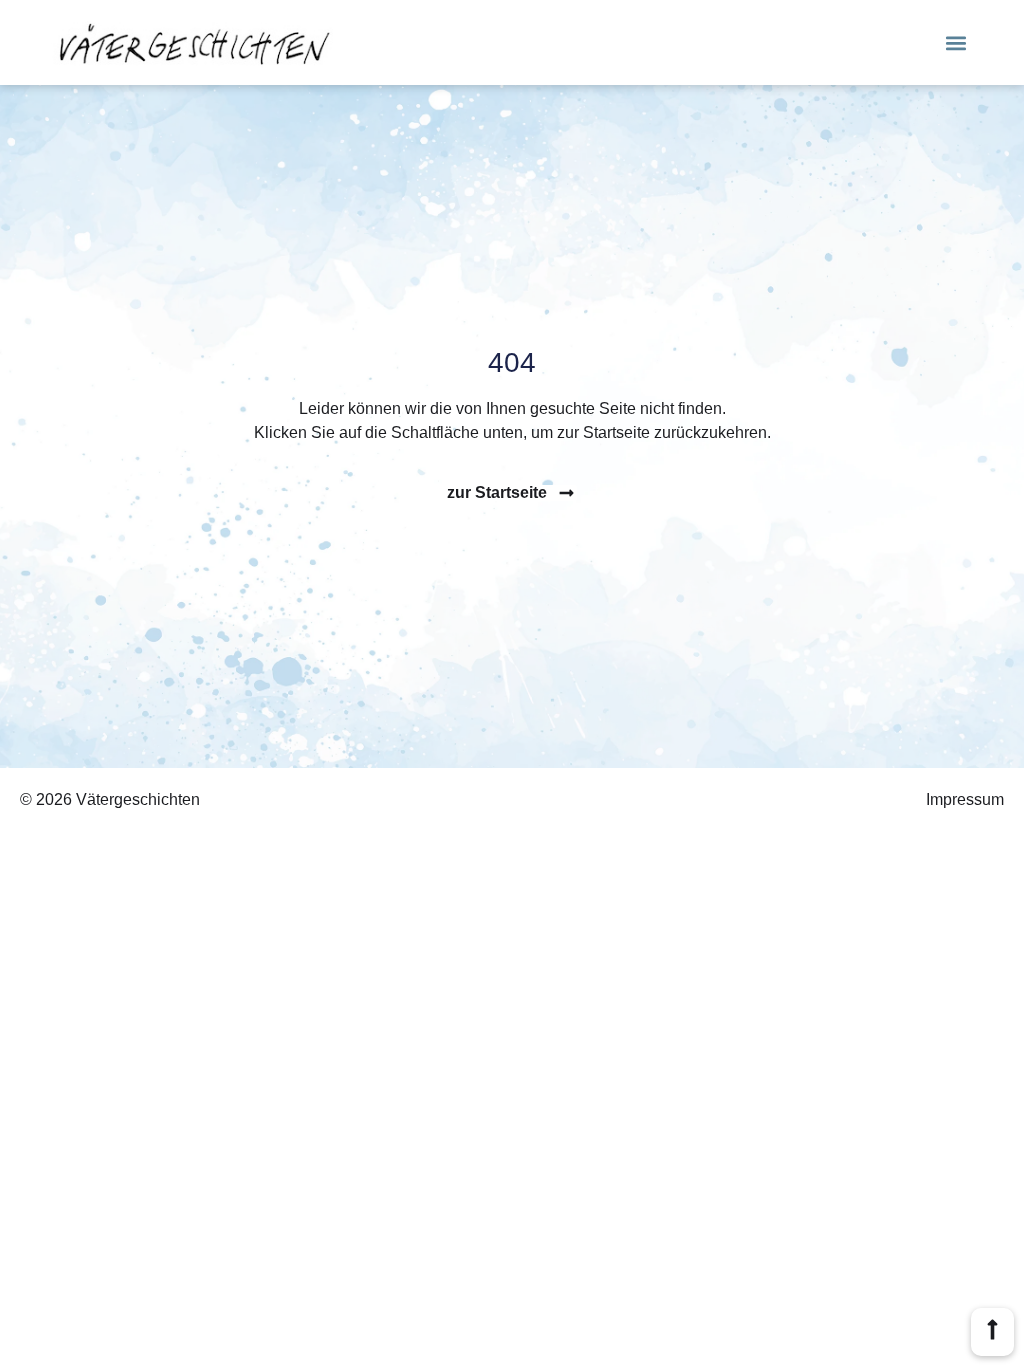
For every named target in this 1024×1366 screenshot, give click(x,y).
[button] (956, 42)
